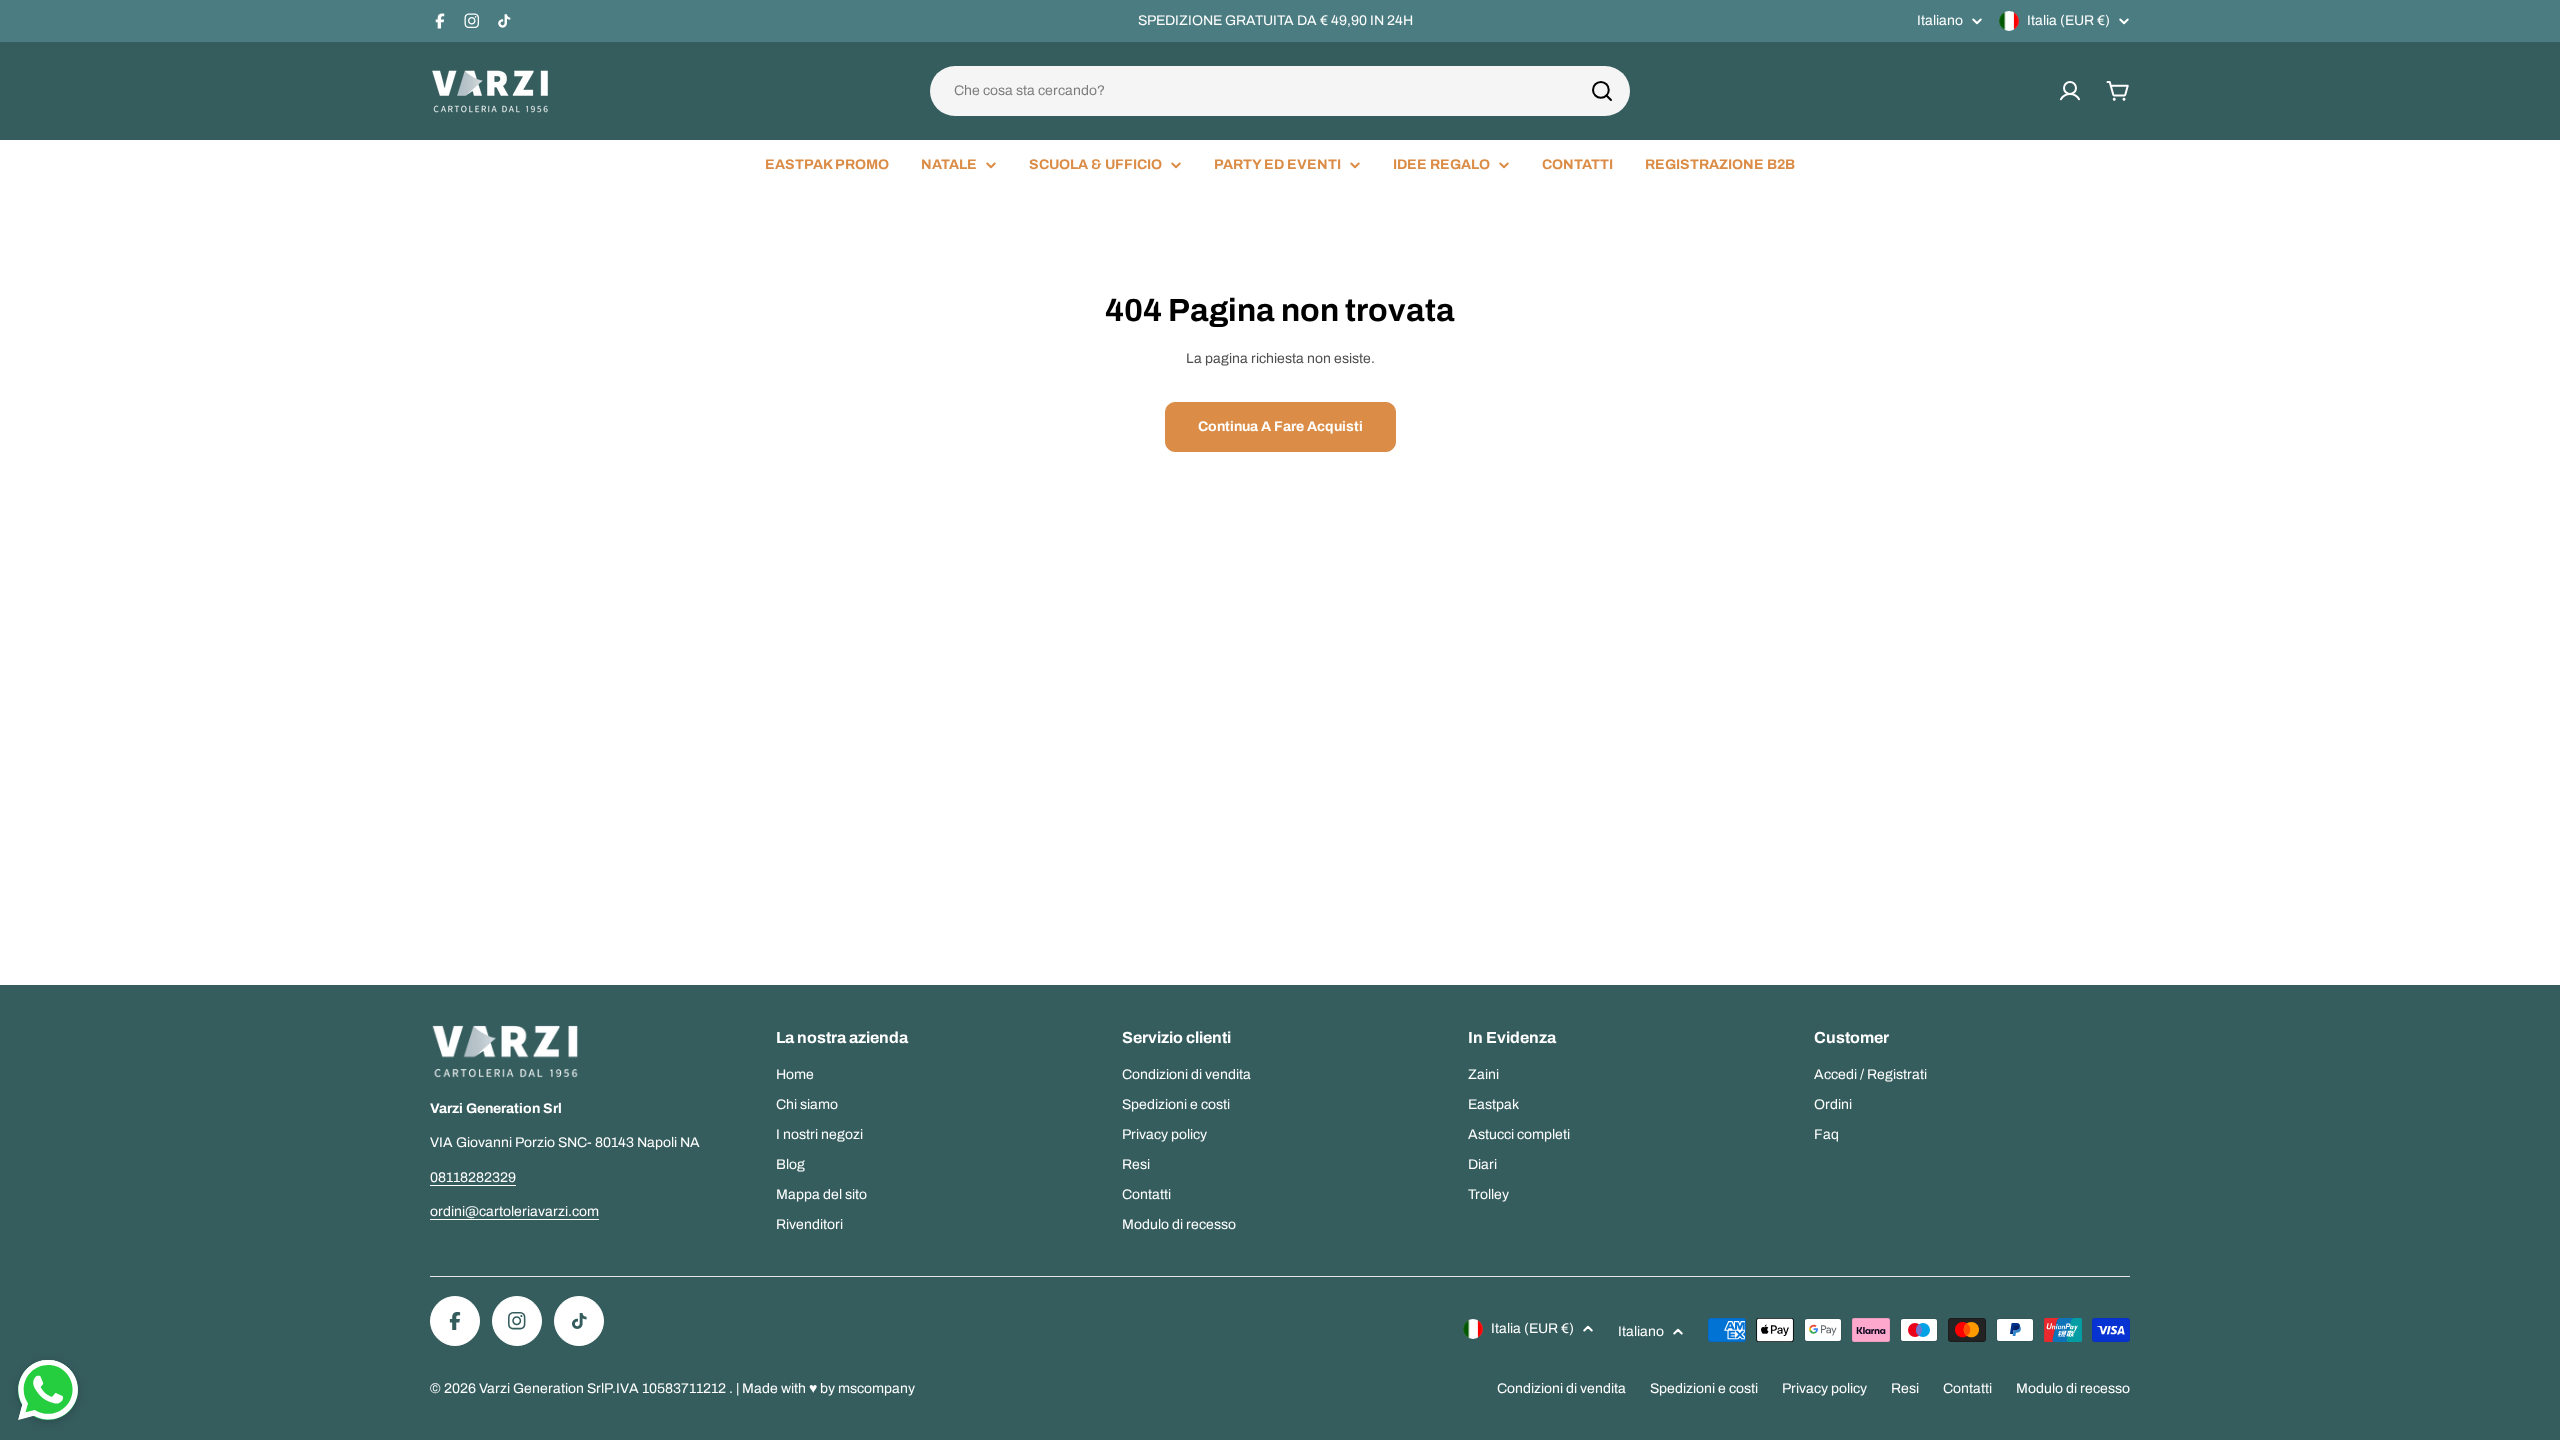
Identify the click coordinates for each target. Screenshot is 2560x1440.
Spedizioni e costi (1704, 1388)
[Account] (2070, 91)
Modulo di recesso (2073, 1388)
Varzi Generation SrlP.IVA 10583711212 (604, 1388)
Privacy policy (1824, 1388)
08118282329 (473, 1177)
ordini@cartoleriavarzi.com (514, 1211)
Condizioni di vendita (1561, 1388)
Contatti (1967, 1388)
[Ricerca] (1602, 91)
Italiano (1940, 21)
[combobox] (1280, 91)
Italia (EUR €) (2068, 20)
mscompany (876, 1388)
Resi (1905, 1388)
